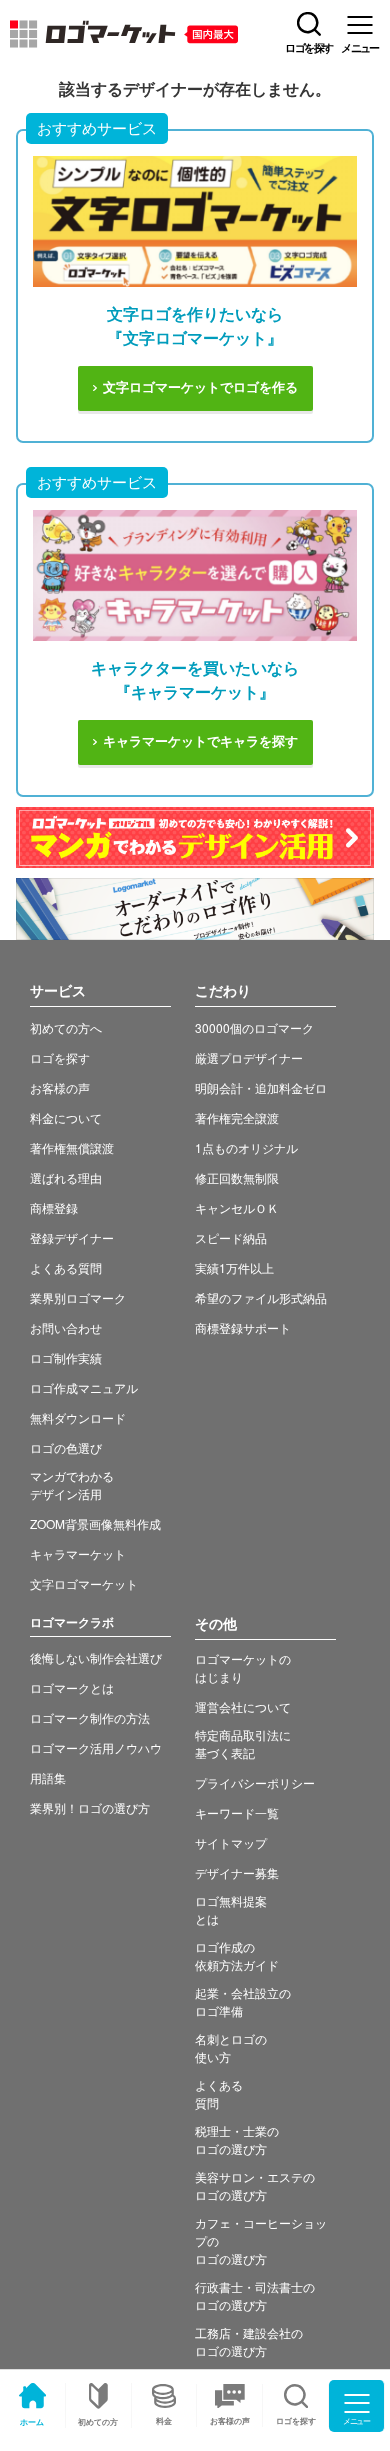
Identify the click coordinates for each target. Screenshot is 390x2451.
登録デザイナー (72, 1237)
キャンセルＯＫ (237, 1207)
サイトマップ (231, 1842)
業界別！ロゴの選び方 (90, 1807)
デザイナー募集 (237, 1872)
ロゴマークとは (72, 1687)
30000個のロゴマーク (254, 1027)
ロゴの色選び (66, 1447)
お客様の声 (230, 2420)
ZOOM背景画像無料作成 (95, 1523)
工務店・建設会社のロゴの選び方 (249, 2341)
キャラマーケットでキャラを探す (200, 741)
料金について (66, 1117)
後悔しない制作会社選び (96, 1657)
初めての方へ (66, 1027)
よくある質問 (66, 1267)
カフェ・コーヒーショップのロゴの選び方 (261, 2240)
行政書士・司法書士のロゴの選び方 (255, 2295)
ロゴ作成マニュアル (84, 1387)
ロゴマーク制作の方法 (90, 1717)
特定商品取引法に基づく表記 (243, 1743)
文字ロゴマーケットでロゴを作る (200, 387)
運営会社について (243, 1706)
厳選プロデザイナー (249, 1057)
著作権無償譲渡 (72, 1147)
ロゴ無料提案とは (231, 1909)
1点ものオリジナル (246, 1147)
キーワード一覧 (237, 1812)
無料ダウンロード (78, 1417)
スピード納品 (231, 1237)
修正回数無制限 (237, 1177)
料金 (164, 2420)
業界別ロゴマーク (78, 1297)
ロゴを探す (60, 1057)
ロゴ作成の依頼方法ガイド (237, 1955)
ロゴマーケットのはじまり (243, 1667)
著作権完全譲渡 (237, 1117)
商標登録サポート (243, 1327)
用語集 (48, 1777)
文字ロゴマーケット (84, 1583)
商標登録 (54, 1207)
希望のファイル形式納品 (261, 1297)
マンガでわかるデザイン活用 (72, 1484)
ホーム (32, 2421)
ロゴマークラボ (72, 1622)
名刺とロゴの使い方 (231, 2047)
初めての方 (98, 2421)
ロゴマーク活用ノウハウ (96, 1747)
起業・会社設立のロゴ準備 (243, 2001)
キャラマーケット (78, 1553)
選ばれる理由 (66, 1177)
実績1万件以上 (234, 1267)
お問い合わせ (66, 1327)
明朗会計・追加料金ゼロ (261, 1087)
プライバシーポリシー (255, 1782)
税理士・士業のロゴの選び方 (237, 2139)
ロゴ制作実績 (66, 1357)
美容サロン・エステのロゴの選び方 (255, 2185)
